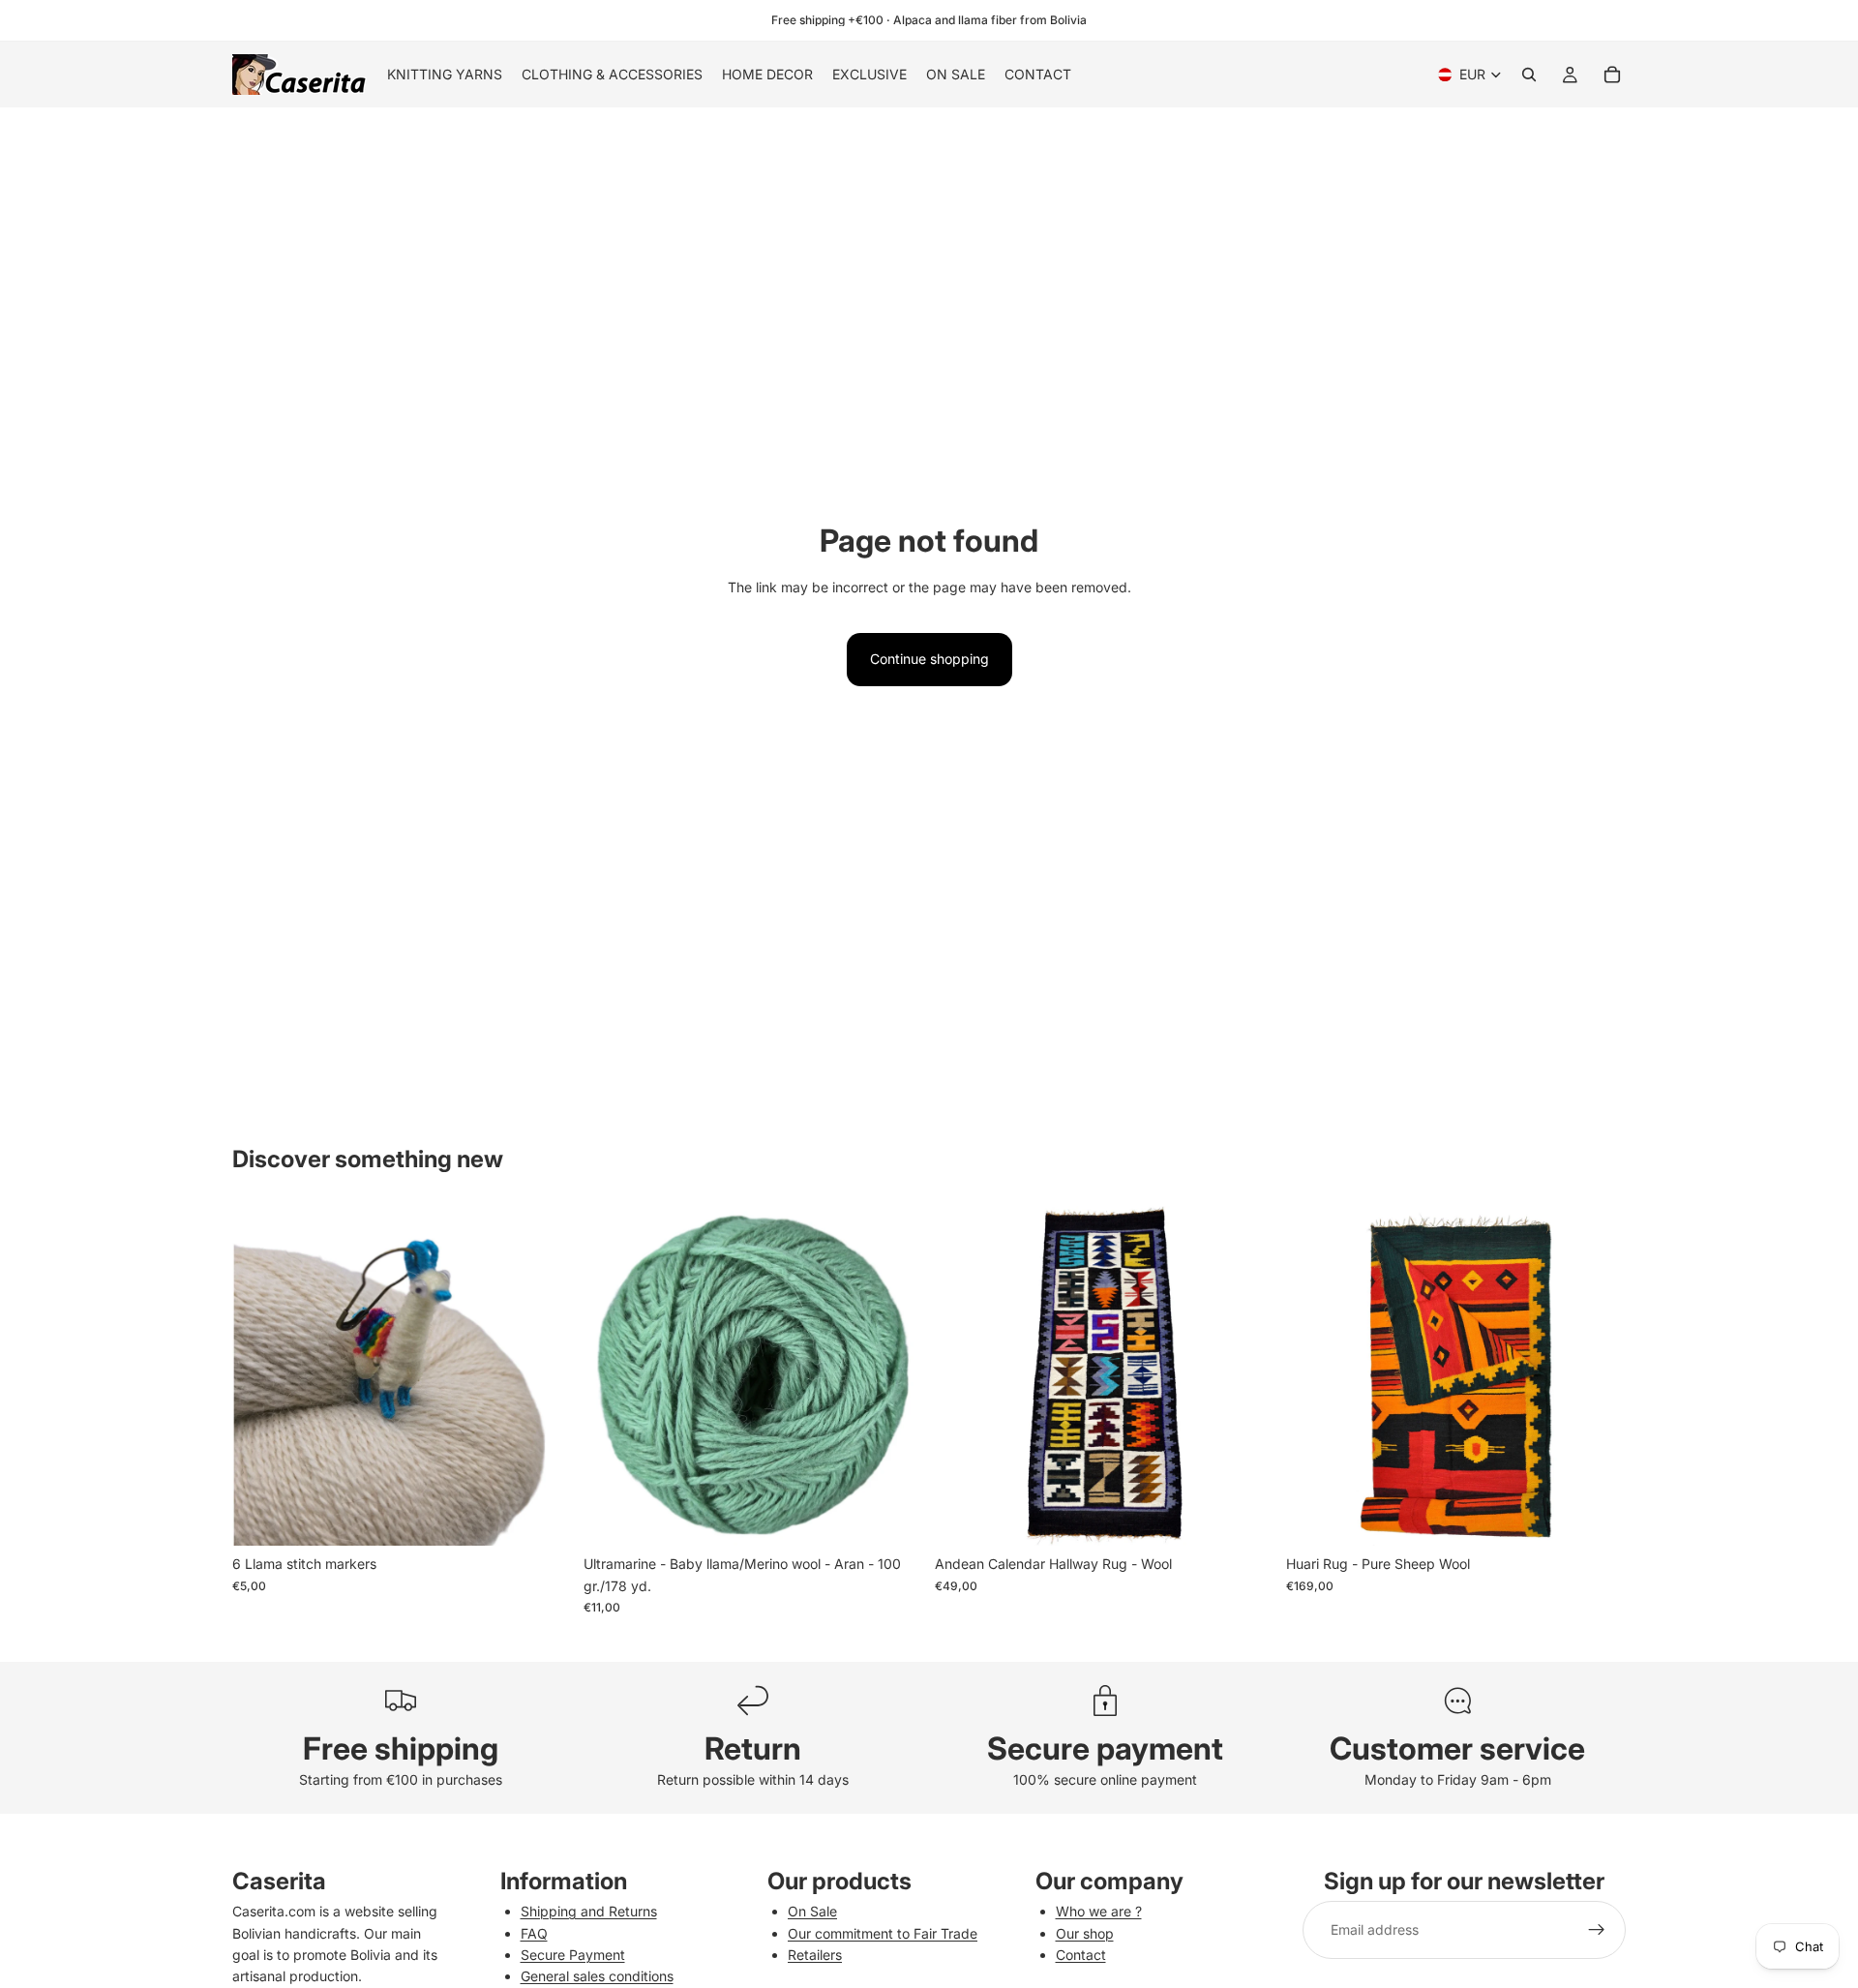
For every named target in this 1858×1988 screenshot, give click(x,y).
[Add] (542, 1517)
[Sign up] (1597, 1930)
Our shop (1085, 1933)
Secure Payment (573, 1955)
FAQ (534, 1933)
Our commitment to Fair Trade (883, 1933)
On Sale (812, 1911)
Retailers (815, 1955)
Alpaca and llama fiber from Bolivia (990, 20)
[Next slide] (543, 1376)
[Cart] (1612, 75)
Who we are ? (1099, 1911)
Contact (1081, 1955)
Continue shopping (929, 659)
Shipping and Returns (589, 1911)
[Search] (1529, 75)
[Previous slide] (261, 1376)
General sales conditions (597, 1976)
